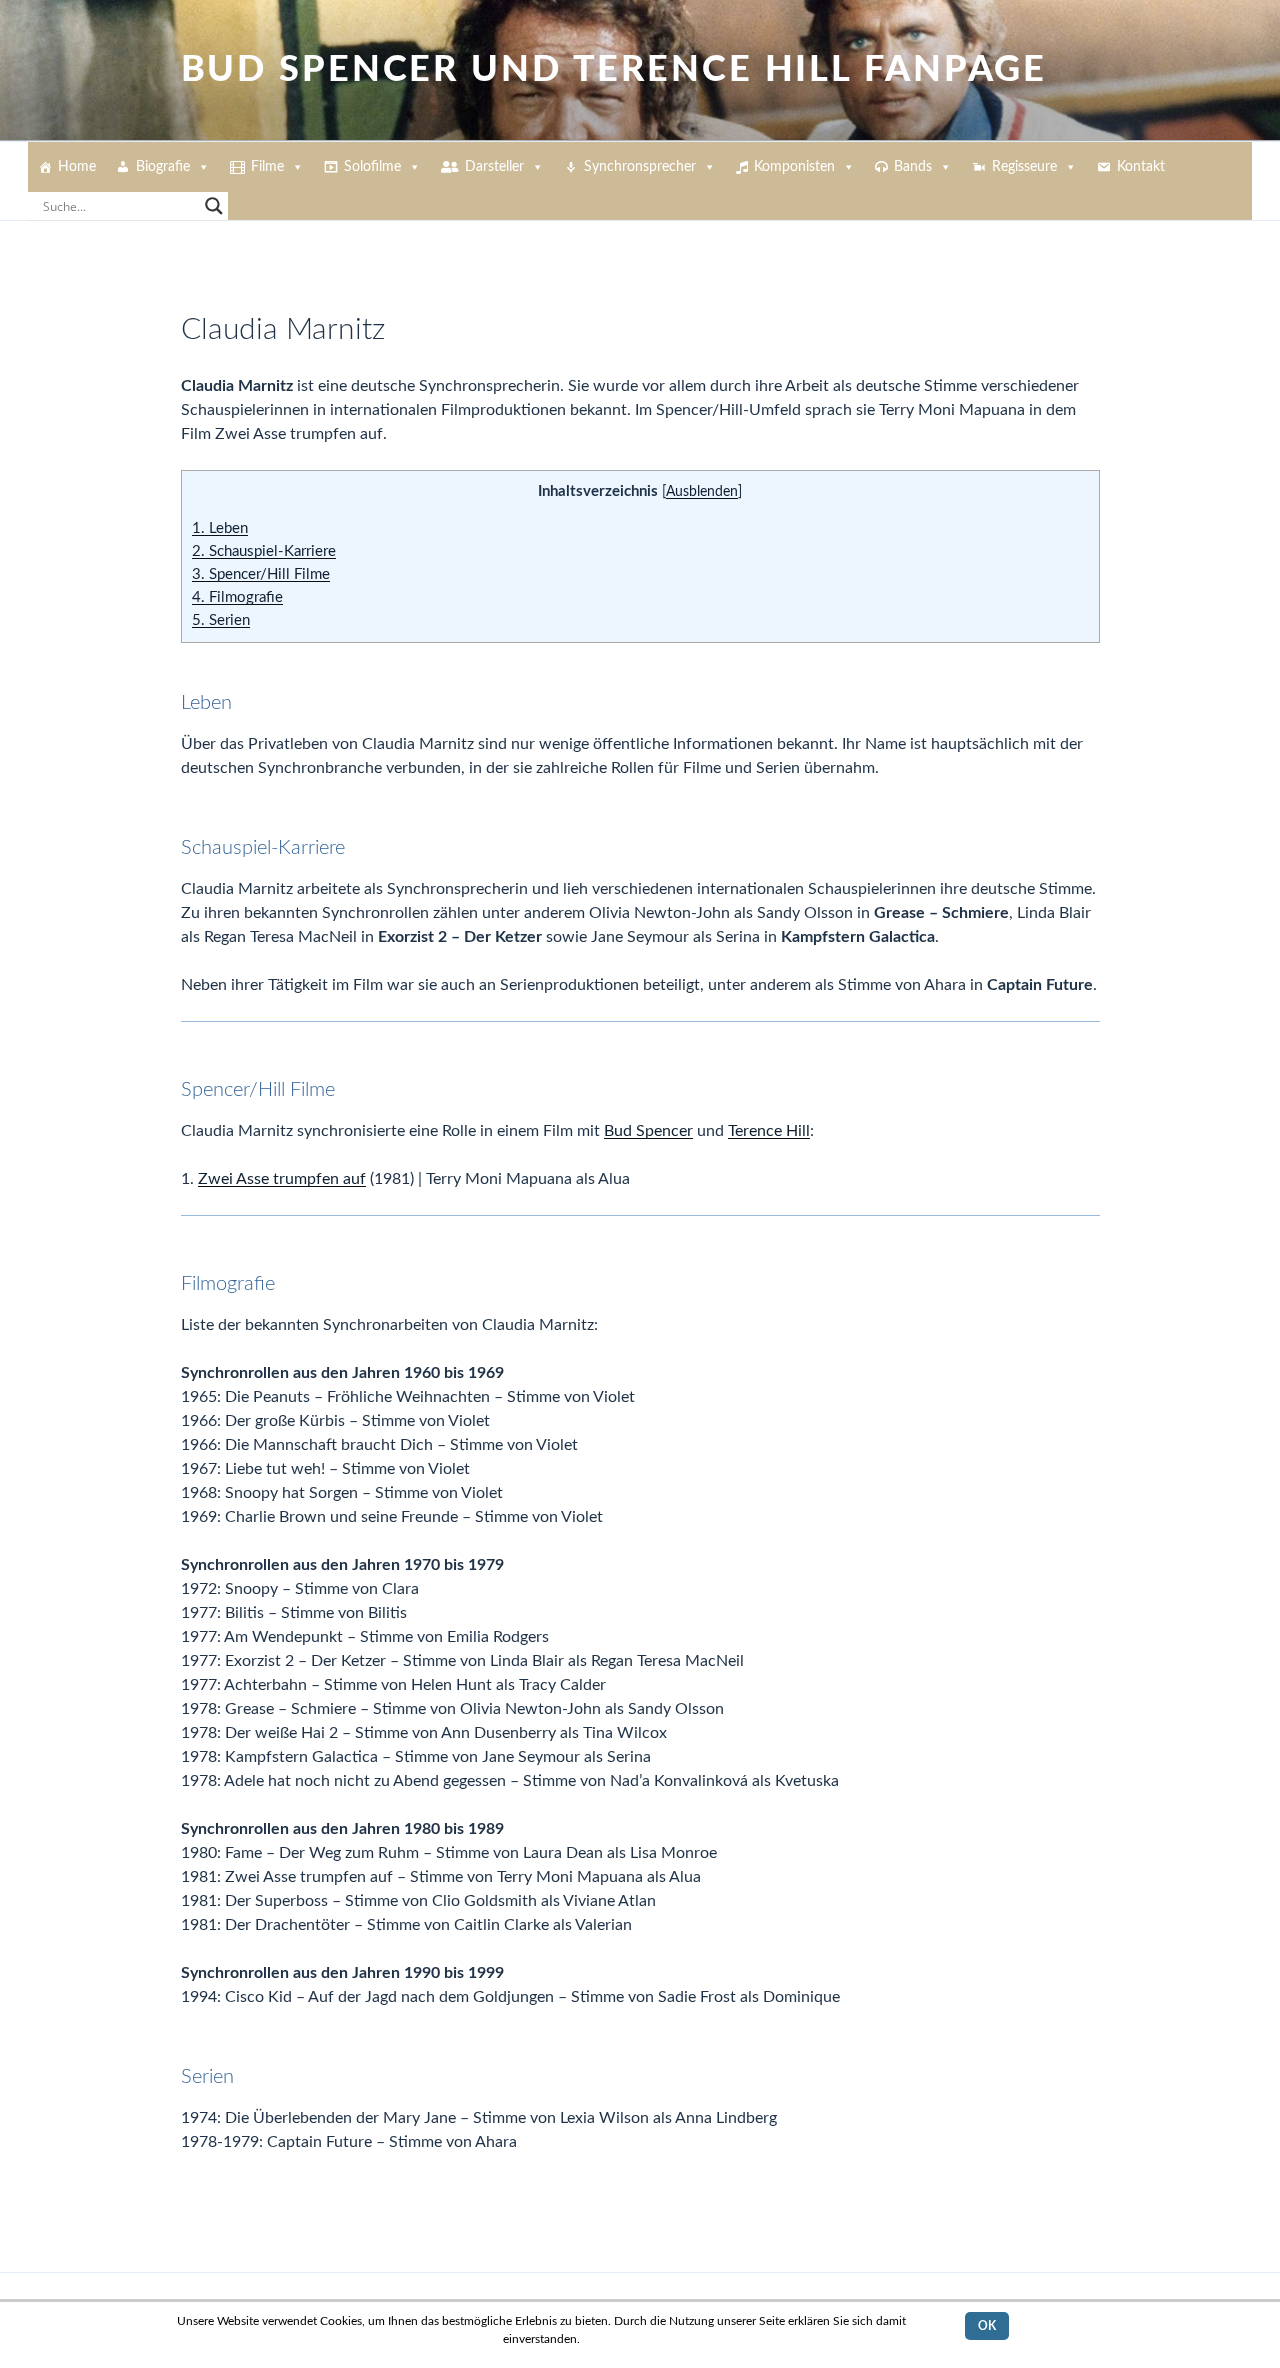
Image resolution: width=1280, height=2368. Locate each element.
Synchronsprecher (640, 167)
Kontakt (1141, 167)
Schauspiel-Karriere (264, 551)
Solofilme (372, 167)
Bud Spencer (648, 1131)
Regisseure (1024, 167)
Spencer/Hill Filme (261, 574)
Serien (221, 620)
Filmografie (237, 597)
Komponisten (794, 167)
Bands (913, 167)
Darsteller (494, 167)
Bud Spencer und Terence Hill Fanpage (614, 70)
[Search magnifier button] (214, 206)
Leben (220, 528)
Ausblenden (702, 492)
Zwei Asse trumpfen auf (282, 1179)
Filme (267, 167)
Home (77, 167)
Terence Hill (769, 1131)
